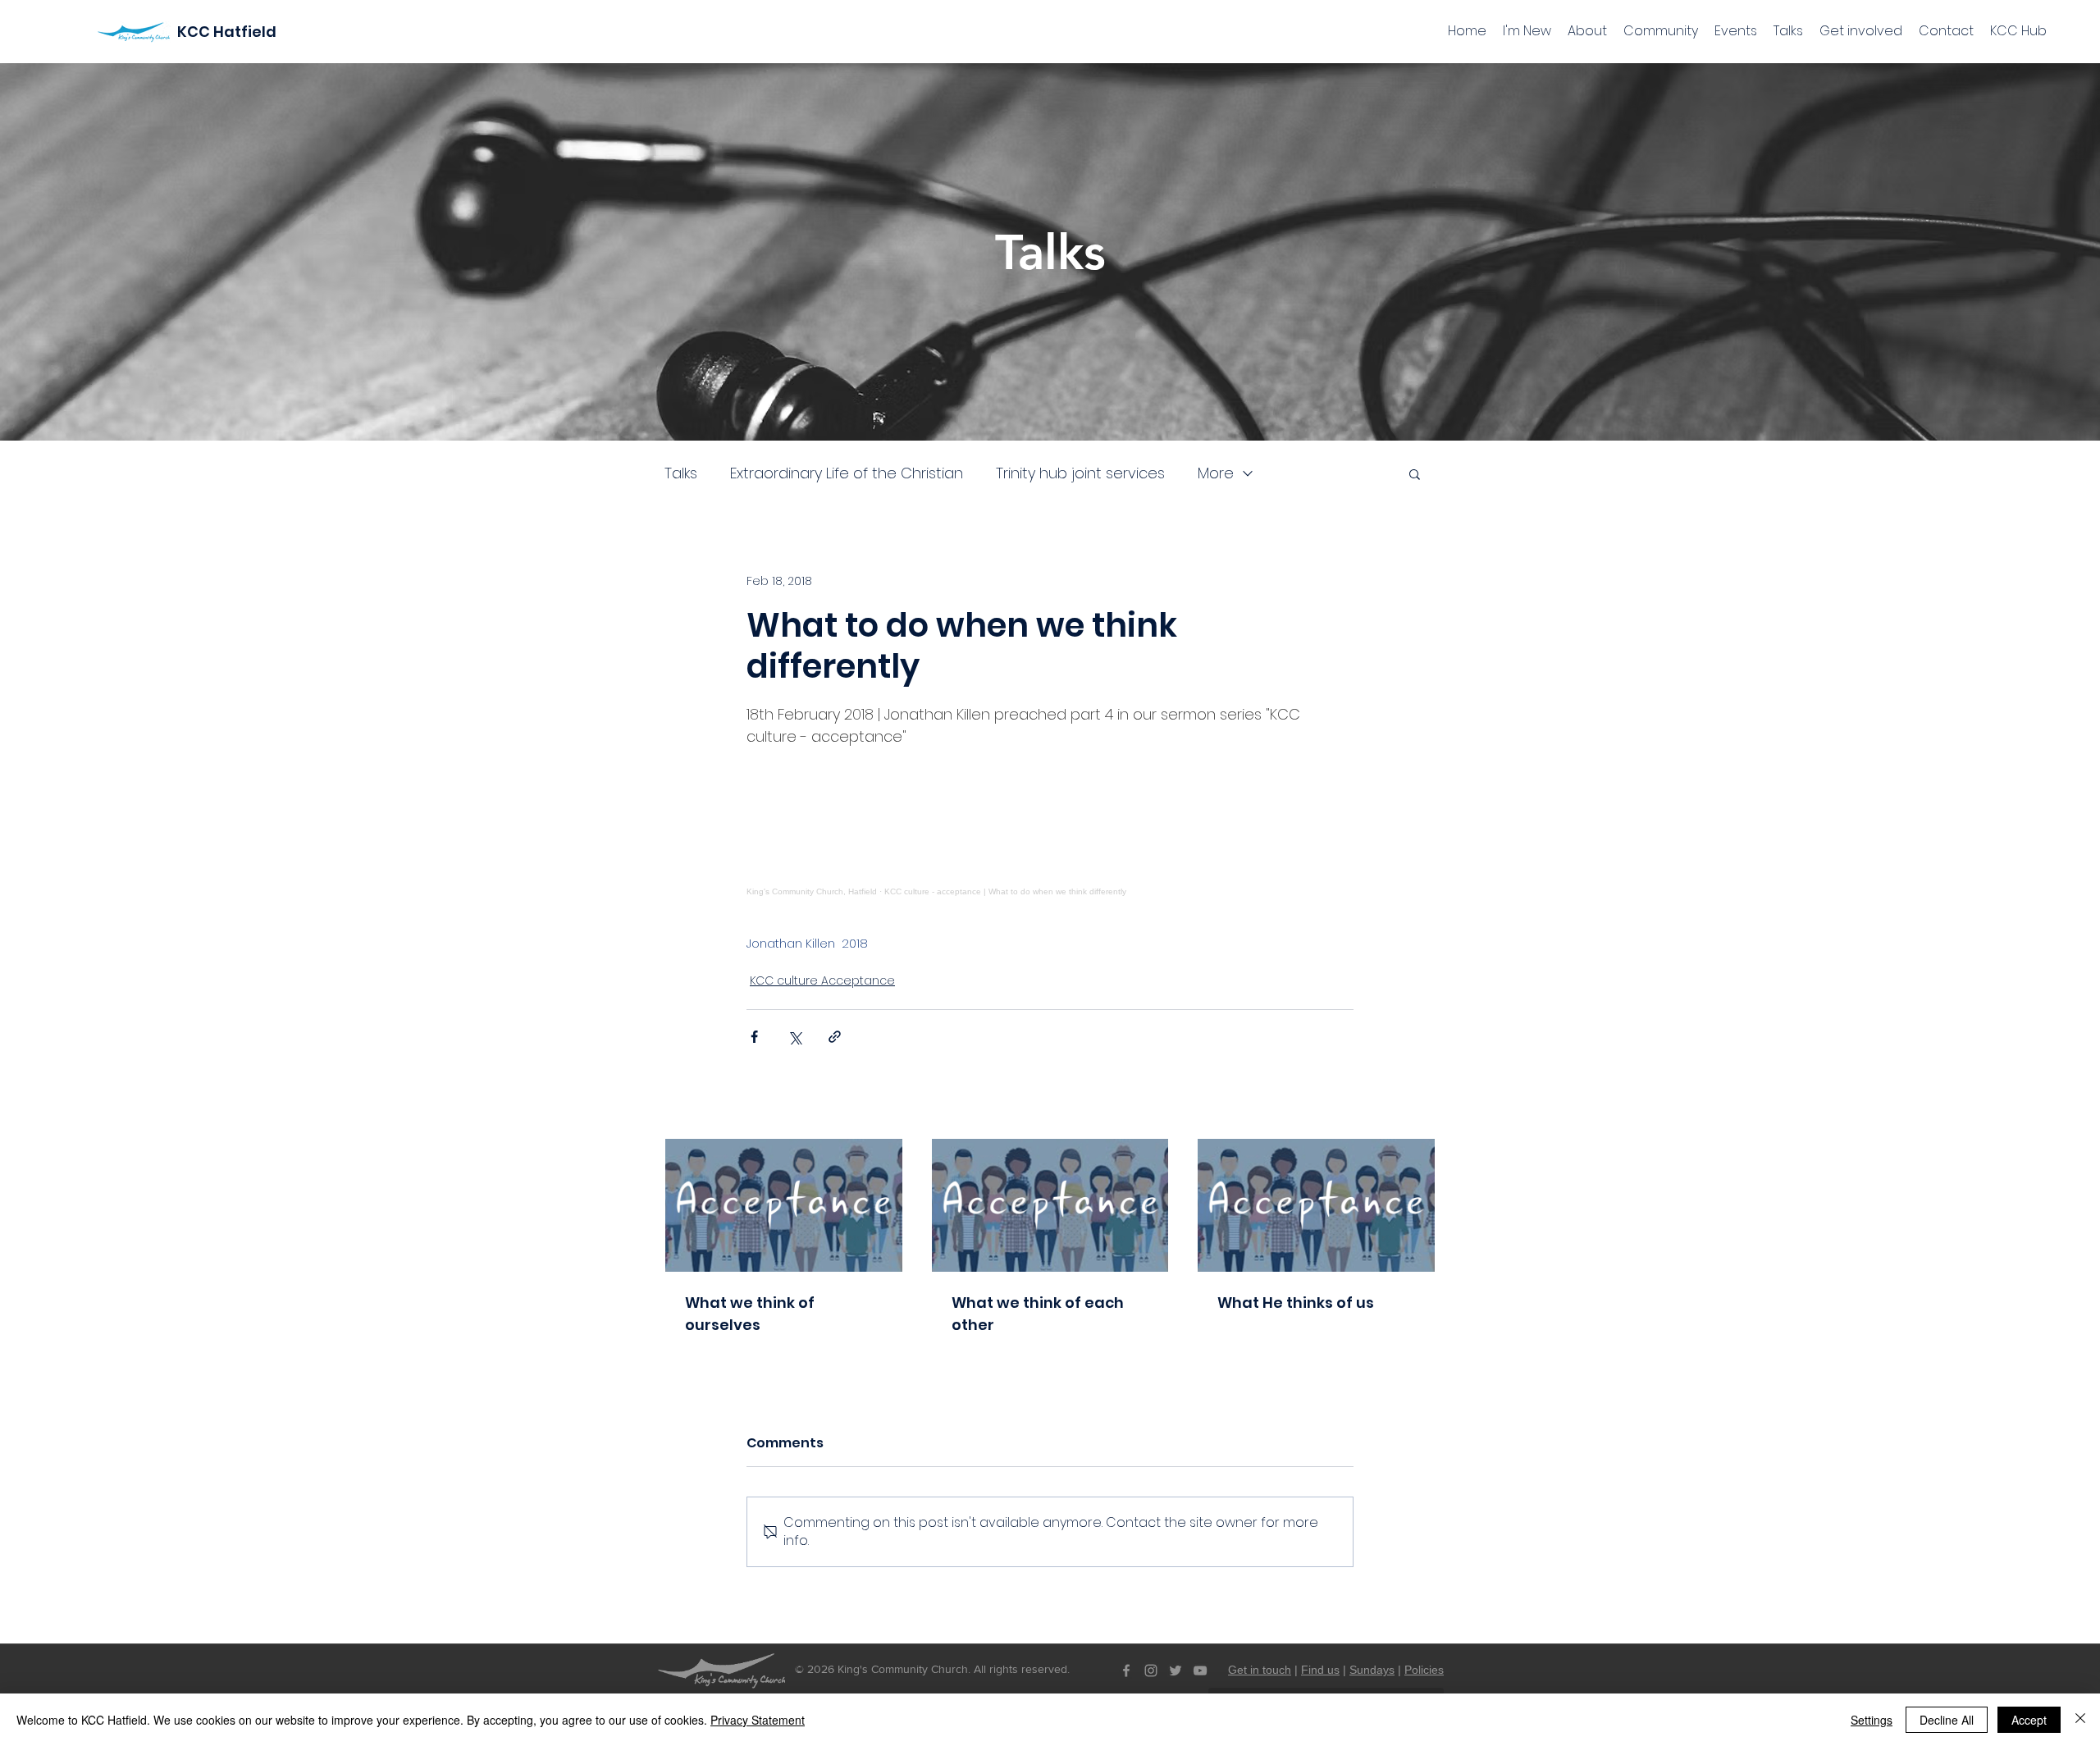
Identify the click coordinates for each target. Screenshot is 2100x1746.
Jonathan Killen (791, 943)
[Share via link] (835, 1037)
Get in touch (1260, 1670)
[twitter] (1176, 1671)
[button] (1415, 473)
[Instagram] (1151, 1671)
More (1216, 473)
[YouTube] (1200, 1671)
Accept (2029, 1720)
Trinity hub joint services (1080, 473)
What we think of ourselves (750, 1314)
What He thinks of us (1296, 1303)
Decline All (1947, 1720)
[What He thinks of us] (1316, 1205)
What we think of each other (1038, 1314)
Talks (681, 473)
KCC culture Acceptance (822, 980)
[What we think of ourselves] (784, 1205)
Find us (1320, 1670)
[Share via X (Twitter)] (794, 1037)
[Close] (2080, 1720)
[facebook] (1126, 1671)
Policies (1424, 1670)
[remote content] (1050, 822)
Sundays (1372, 1670)
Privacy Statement (758, 1720)
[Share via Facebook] (754, 1037)
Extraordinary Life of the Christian (847, 473)
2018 (855, 943)
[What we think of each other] (1050, 1205)
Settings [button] (1872, 1720)
